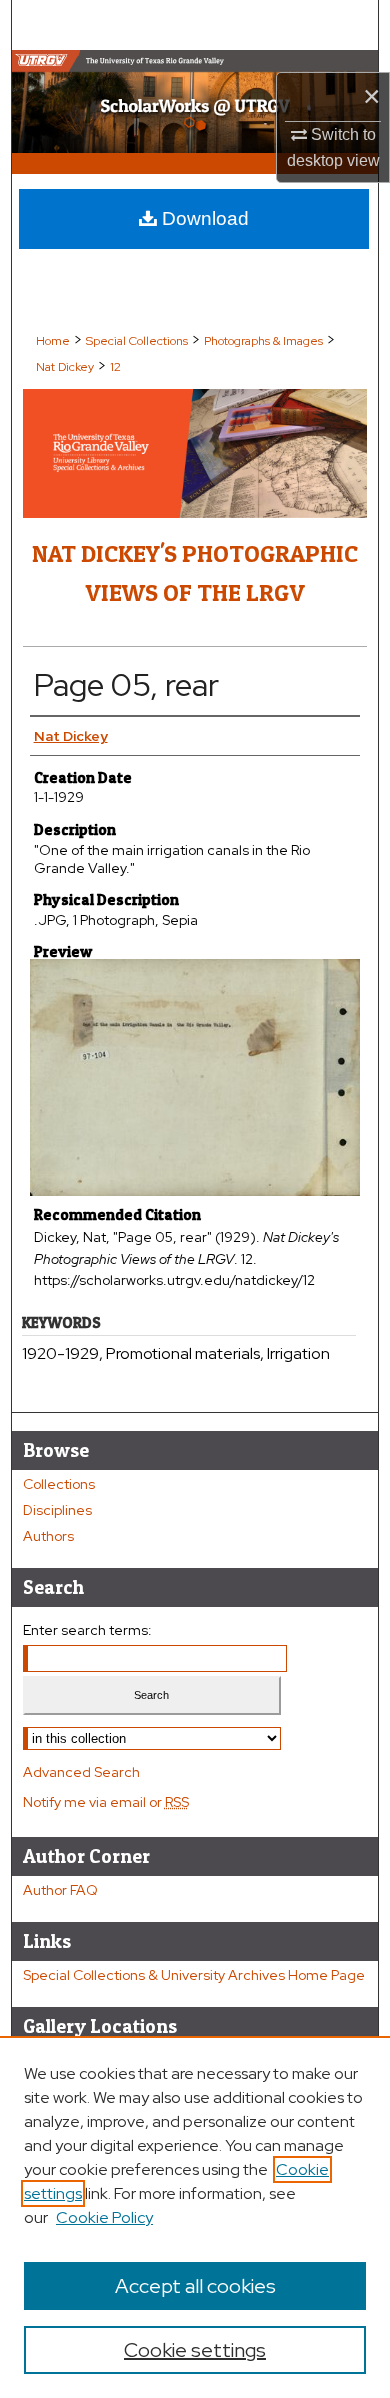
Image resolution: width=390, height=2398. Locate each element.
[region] (195, 2217)
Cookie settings (195, 2350)
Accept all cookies (195, 2286)
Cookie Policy (104, 2217)
